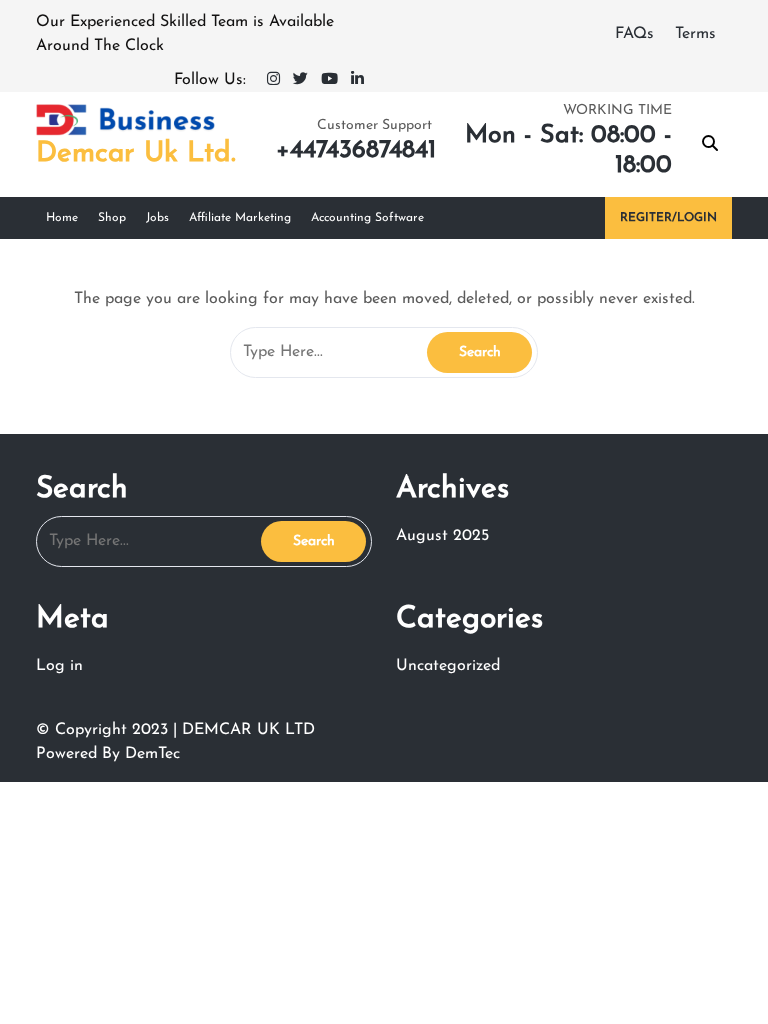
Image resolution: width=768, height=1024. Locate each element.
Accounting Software (367, 218)
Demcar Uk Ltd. (136, 154)
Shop (112, 218)
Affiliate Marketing (240, 218)
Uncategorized (448, 666)
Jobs (157, 218)
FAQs (637, 34)
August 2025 (442, 536)
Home (62, 218)
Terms (695, 34)
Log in (59, 666)
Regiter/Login (668, 218)
